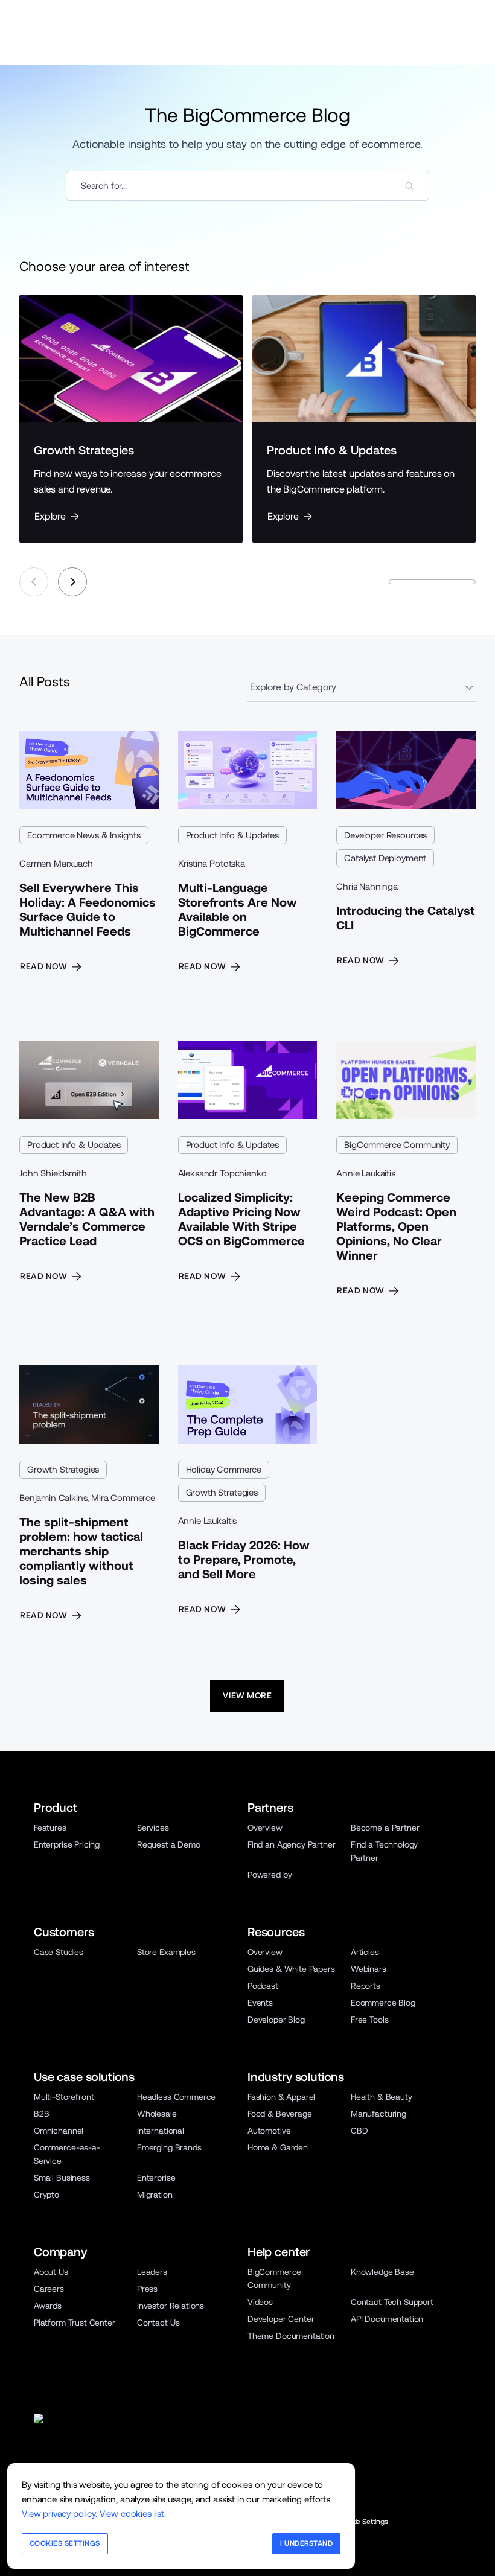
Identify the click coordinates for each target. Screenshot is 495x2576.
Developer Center (281, 2319)
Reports (366, 1986)
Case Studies (59, 1952)
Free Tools (369, 2020)
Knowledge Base (382, 2272)
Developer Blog (276, 2020)
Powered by (270, 1875)
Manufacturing (378, 2114)
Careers (49, 2289)
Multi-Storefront (64, 2097)
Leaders (152, 2272)
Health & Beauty (382, 2097)
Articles (365, 1952)
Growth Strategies (63, 1469)
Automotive (269, 2131)
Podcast (263, 1986)
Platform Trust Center (75, 2323)
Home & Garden (278, 2147)
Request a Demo (169, 1844)
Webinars (369, 1969)
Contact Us (158, 2323)
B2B (42, 2114)
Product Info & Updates (232, 835)
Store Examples (166, 1952)
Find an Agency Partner (291, 1844)
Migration (155, 2195)
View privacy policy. (59, 2514)
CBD (359, 2131)
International (161, 2131)
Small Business (62, 2178)
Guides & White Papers (291, 1969)
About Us (51, 2272)
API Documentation (387, 2319)
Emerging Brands (169, 2147)
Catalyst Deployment (385, 858)
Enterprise (156, 2178)
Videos (260, 2302)
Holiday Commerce (224, 1469)
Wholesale (157, 2114)
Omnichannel (59, 2131)
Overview (265, 1828)
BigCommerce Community (397, 1145)
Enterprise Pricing (67, 1844)
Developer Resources (385, 835)
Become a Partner (385, 1828)
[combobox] (247, 186)
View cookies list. (133, 2514)
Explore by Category (293, 687)
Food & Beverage (280, 2114)
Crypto (46, 2195)
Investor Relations (171, 2306)
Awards (48, 2306)
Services (153, 1828)
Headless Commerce (176, 2097)
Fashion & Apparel (281, 2097)
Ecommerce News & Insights (84, 835)
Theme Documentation (291, 2336)
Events (260, 2003)
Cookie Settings (363, 2522)
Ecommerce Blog (383, 2003)
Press (147, 2289)
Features (50, 1828)
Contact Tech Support (392, 2302)
